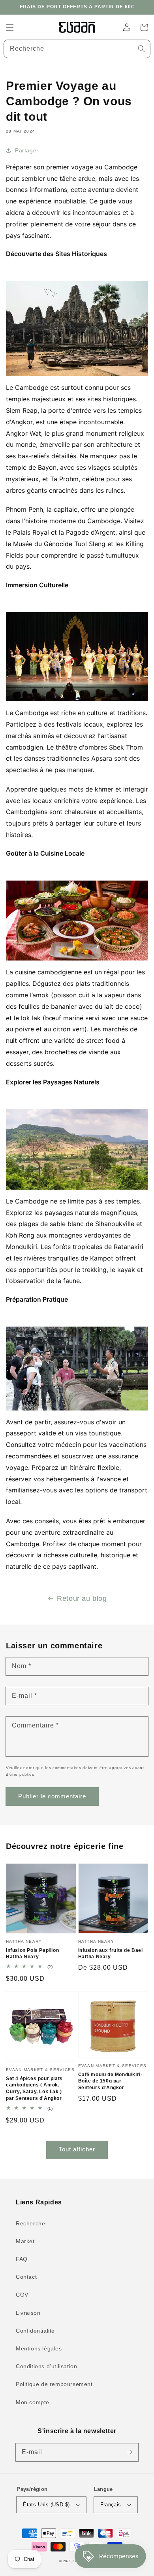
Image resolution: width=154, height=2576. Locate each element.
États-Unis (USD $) (46, 2505)
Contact (26, 2277)
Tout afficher (77, 2149)
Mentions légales (39, 2348)
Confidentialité (35, 2331)
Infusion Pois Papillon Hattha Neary (32, 1954)
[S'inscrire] (130, 2452)
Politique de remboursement (54, 2384)
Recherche (30, 2223)
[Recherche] (141, 49)
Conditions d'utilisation (46, 2366)
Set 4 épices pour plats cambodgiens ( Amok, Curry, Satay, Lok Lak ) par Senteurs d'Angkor (34, 2088)
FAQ (22, 2259)
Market (25, 2241)
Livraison (28, 2313)
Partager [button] (27, 150)
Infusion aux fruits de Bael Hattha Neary (111, 1954)
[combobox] (77, 49)
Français (111, 2505)
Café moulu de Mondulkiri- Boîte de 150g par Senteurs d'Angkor (110, 2081)
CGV (22, 2295)
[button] (10, 27)
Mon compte (33, 2402)
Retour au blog (82, 1598)
